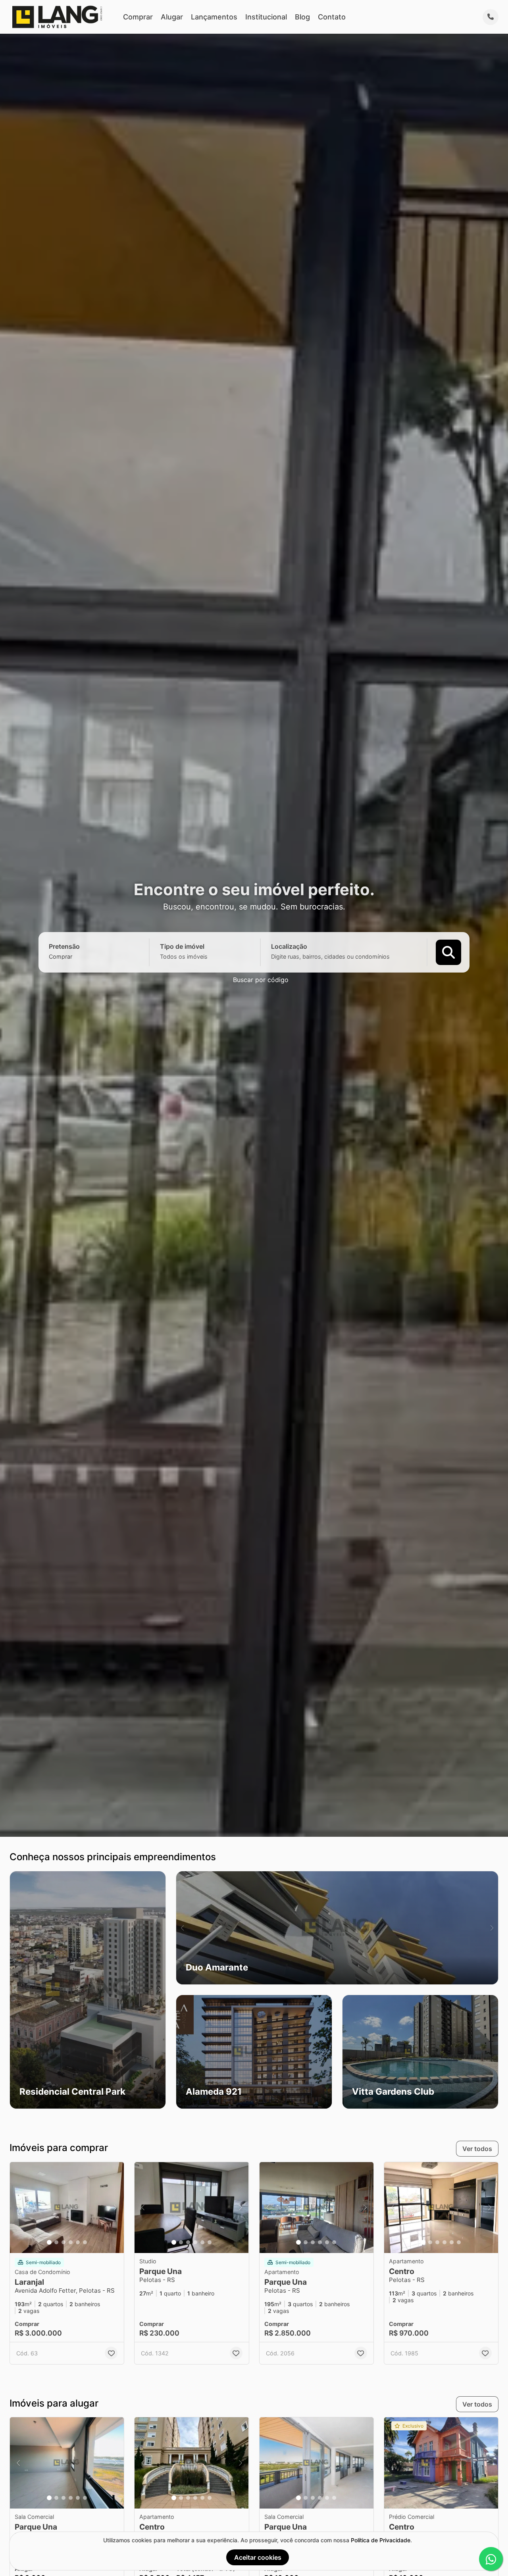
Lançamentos (214, 17)
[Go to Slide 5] (78, 2242)
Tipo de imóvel (182, 946)
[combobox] (74, 956)
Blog (302, 17)
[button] (88, 1990)
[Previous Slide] (16, 1990)
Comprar (138, 17)
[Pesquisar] (448, 952)
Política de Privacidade (381, 2540)
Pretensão (64, 946)
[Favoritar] (111, 2353)
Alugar (172, 17)
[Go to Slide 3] (63, 2242)
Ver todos (477, 2149)
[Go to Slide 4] (71, 2242)
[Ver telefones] (491, 17)
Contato (332, 17)
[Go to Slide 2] (56, 2242)
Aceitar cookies (258, 2557)
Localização (289, 946)
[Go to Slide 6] (85, 2242)
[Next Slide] (159, 1990)
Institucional (266, 17)
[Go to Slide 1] (49, 2242)
